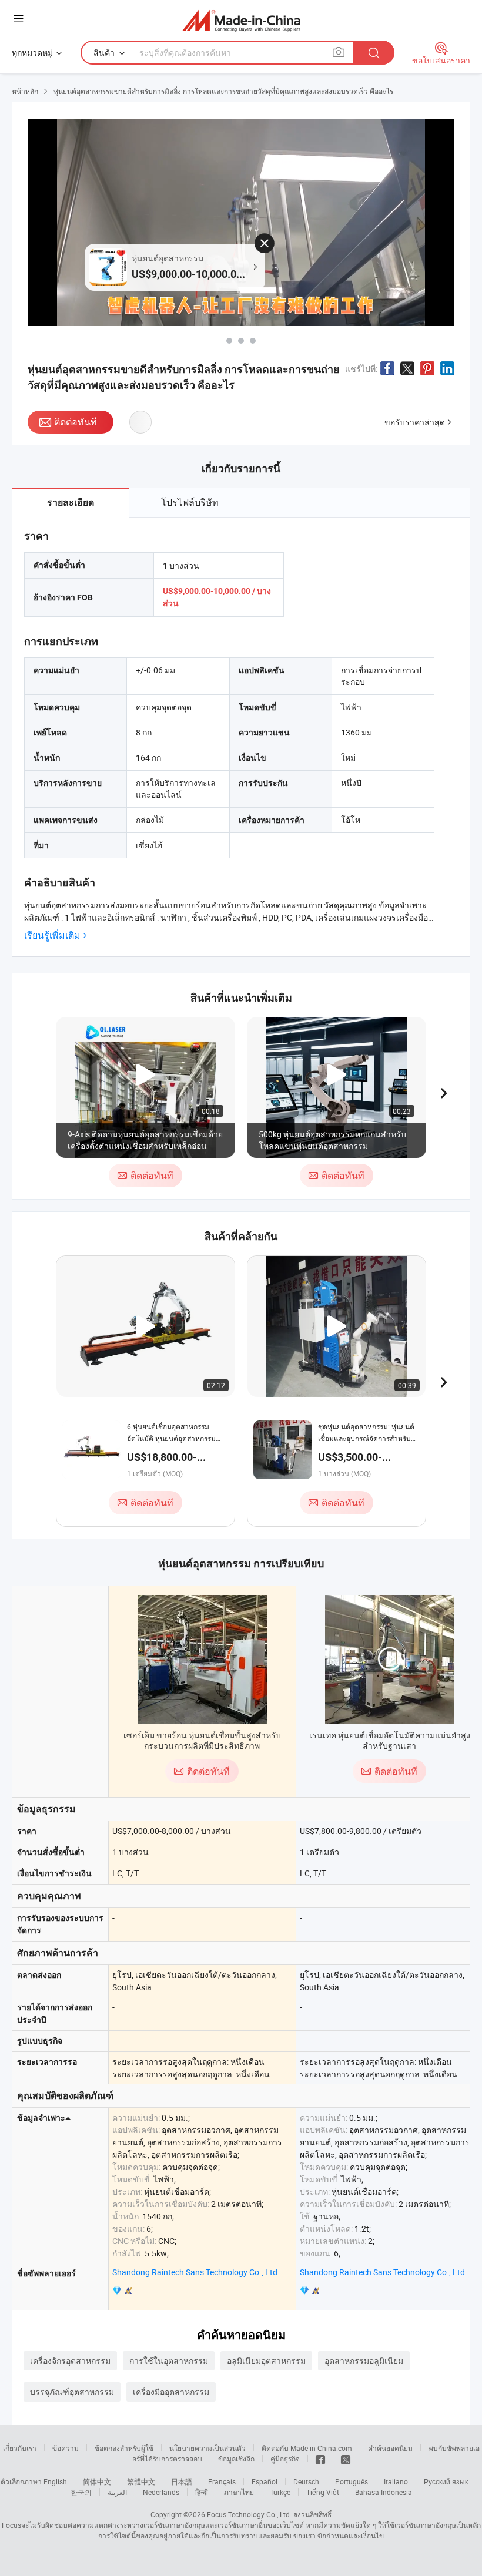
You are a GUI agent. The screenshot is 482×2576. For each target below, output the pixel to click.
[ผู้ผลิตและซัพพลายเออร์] (241, 20)
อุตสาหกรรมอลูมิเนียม (364, 2361)
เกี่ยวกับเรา (20, 2448)
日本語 (182, 2481)
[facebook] (320, 2459)
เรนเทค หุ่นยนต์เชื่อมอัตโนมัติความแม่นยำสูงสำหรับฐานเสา (390, 1740)
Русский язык (446, 2481)
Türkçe (280, 2492)
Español (265, 2481)
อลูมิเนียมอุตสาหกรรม (266, 2361)
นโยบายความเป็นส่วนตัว (207, 2448)
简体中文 (97, 2481)
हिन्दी (202, 2492)
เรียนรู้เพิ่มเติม (52, 936)
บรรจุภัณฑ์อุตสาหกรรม (72, 2392)
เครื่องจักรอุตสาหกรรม (70, 2361)
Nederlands (161, 2492)
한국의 (81, 2492)
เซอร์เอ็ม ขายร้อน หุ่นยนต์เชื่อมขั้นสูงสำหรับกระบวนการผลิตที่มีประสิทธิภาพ (202, 1740)
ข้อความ (66, 2448)
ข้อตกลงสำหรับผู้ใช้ (124, 2448)
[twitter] (346, 2459)
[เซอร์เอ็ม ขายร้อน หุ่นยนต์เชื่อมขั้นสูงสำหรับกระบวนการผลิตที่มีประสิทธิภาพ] (202, 1660)
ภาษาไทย (239, 2492)
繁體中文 (141, 2481)
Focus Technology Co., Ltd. (249, 2514)
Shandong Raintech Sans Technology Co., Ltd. (196, 2272)
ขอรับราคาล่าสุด (415, 422)
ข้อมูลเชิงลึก (236, 2459)
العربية (117, 2492)
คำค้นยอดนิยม (390, 2448)
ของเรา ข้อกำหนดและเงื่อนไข (339, 2535)
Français (222, 2481)
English (55, 2481)
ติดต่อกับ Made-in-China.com (307, 2448)
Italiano (396, 2481)
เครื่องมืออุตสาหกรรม (171, 2392)
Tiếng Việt (323, 2492)
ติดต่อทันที (76, 422)
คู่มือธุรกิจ (285, 2459)
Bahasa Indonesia (384, 2492)
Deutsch (306, 2481)
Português (352, 2481)
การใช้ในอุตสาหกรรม (169, 2361)
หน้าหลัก (25, 91)
